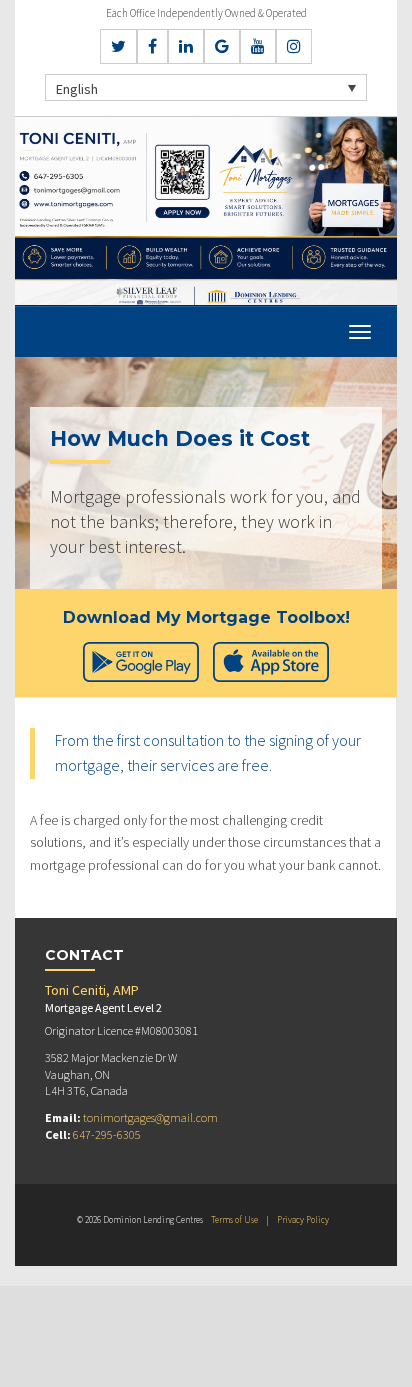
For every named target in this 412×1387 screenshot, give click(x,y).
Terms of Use (234, 1219)
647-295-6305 (107, 1134)
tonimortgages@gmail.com (150, 1117)
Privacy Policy (303, 1219)
